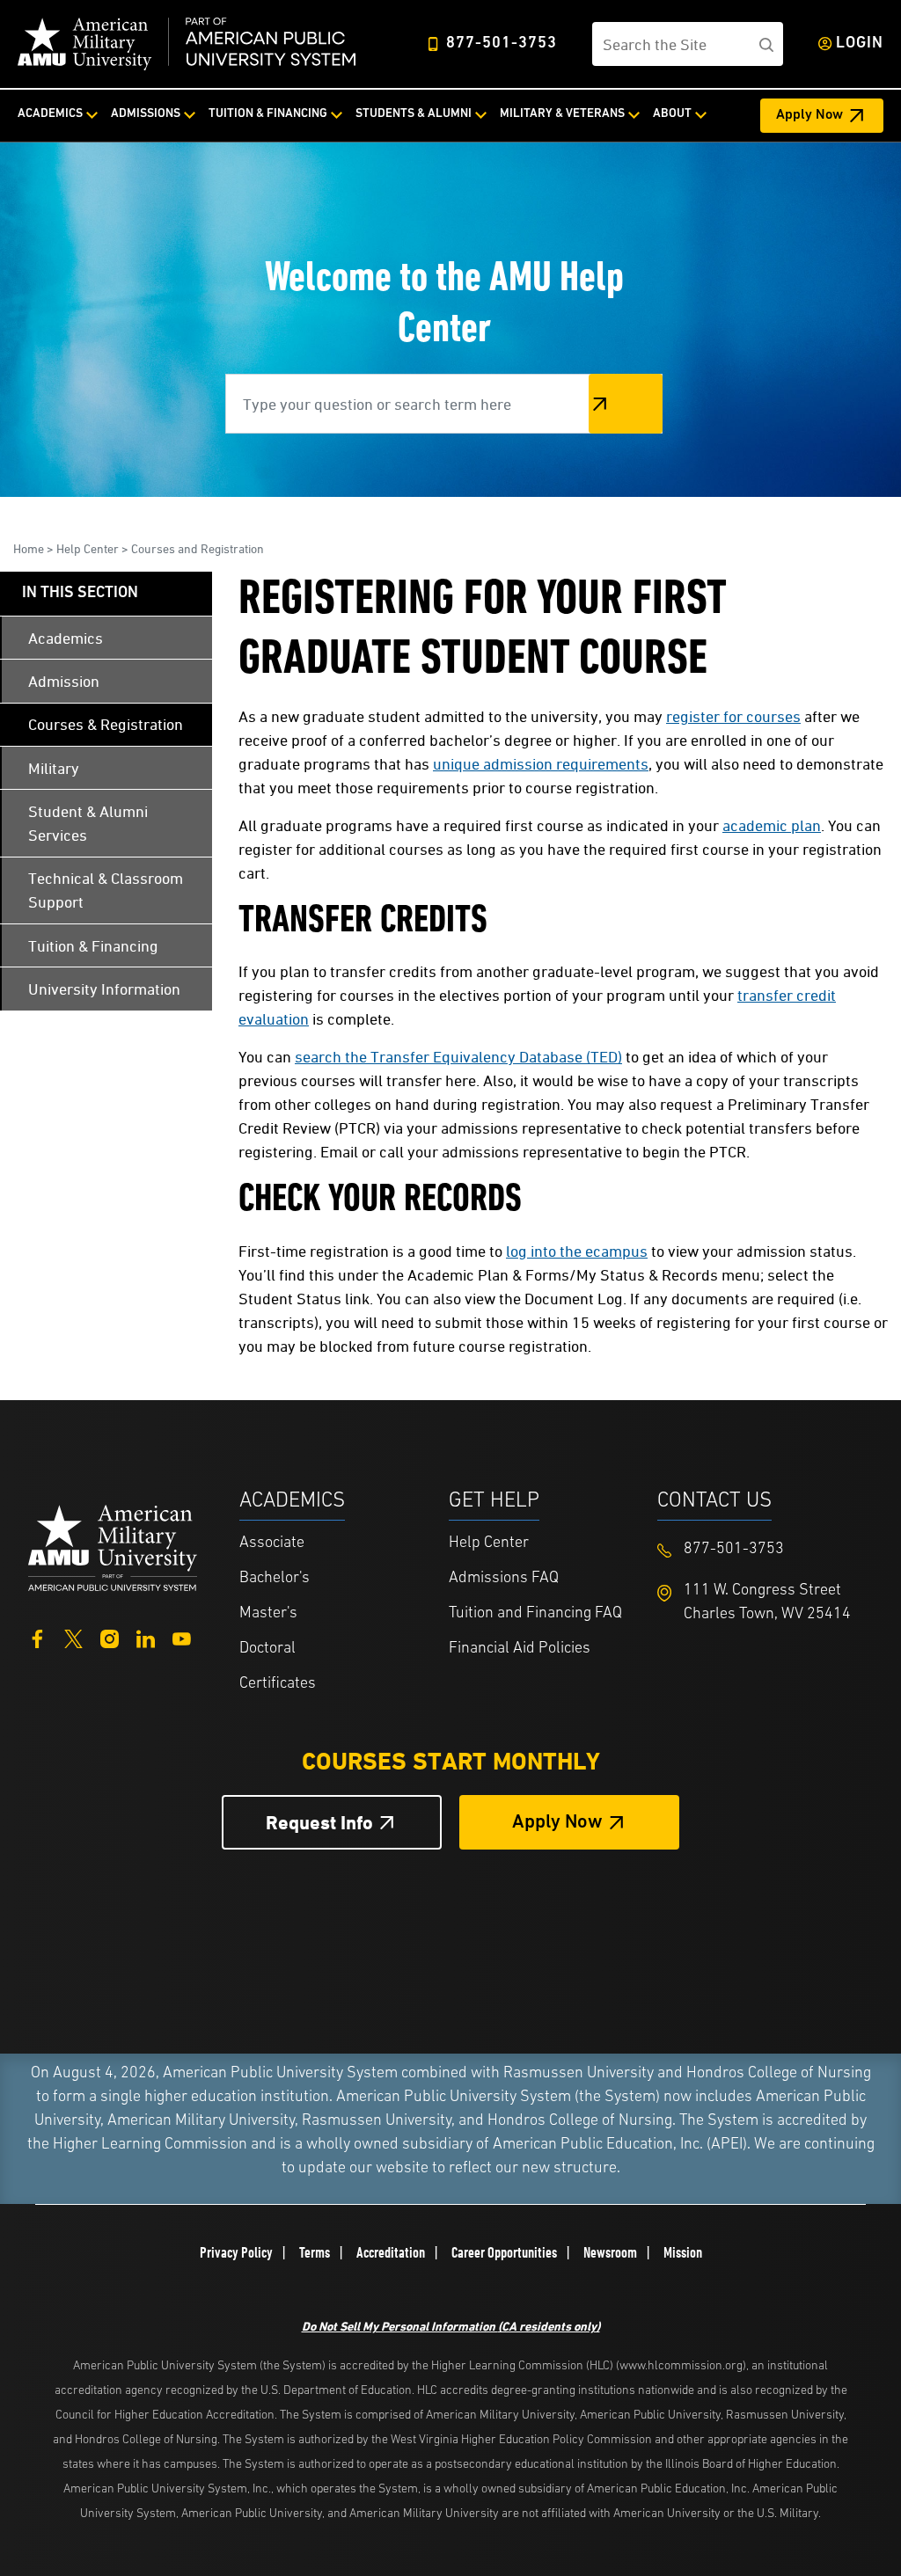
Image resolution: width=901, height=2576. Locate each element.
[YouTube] (182, 1637)
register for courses (733, 716)
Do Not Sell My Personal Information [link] (451, 2326)
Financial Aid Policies (520, 1649)
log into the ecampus (577, 1251)
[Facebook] (37, 1637)
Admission (64, 681)
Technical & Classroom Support (106, 890)
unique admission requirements (541, 764)
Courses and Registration (198, 548)
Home (29, 548)
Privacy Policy (236, 2252)
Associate (272, 1543)
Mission (683, 2252)
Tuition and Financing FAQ (535, 1614)
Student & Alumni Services (88, 823)
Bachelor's (275, 1579)
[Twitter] (73, 1637)
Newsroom (610, 2252)
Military (54, 768)
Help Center (88, 548)
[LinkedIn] (146, 1637)
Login (860, 44)
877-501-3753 (502, 44)
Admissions (146, 114)
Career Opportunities (504, 2252)
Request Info (319, 1823)
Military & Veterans (562, 114)
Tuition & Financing (268, 114)
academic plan (772, 825)
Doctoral (267, 1649)
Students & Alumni (414, 114)
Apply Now (809, 115)
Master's (268, 1614)
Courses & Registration (106, 724)
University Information (104, 989)
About (672, 114)
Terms (315, 2252)
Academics (50, 114)
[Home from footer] (113, 1546)
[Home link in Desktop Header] (187, 44)
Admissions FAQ (504, 1579)
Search (626, 403)
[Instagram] (110, 1637)
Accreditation (391, 2252)
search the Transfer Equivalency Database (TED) (458, 1057)
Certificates (278, 1684)
